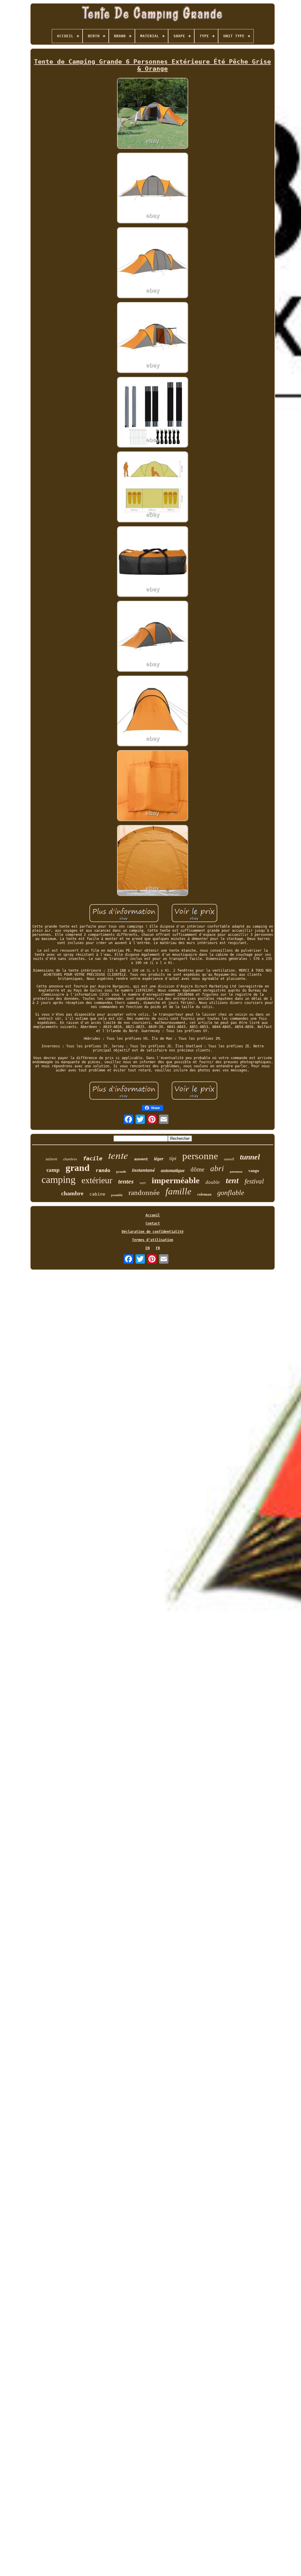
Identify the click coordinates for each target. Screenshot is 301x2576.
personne (200, 1156)
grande (121, 1171)
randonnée (144, 1192)
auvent (141, 1159)
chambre (72, 1193)
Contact (153, 1223)
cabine (97, 1194)
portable (117, 1195)
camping (58, 1180)
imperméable (176, 1180)
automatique (173, 1170)
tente (118, 1155)
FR (158, 1248)
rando (103, 1170)
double (213, 1182)
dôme (197, 1169)
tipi (173, 1158)
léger (159, 1159)
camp (53, 1170)
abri (217, 1169)
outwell (229, 1159)
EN (148, 1248)
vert (143, 1183)
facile (93, 1158)
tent (232, 1180)
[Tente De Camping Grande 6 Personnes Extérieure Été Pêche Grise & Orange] (153, 114)
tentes (126, 1181)
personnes (236, 1172)
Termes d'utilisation (153, 1240)
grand (78, 1168)
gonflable (231, 1193)
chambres (70, 1159)
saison (51, 1159)
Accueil (153, 1215)
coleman (204, 1194)
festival (254, 1181)
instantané (143, 1170)
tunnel (250, 1157)
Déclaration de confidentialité (153, 1232)
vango (254, 1171)
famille (178, 1191)
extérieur (97, 1180)
